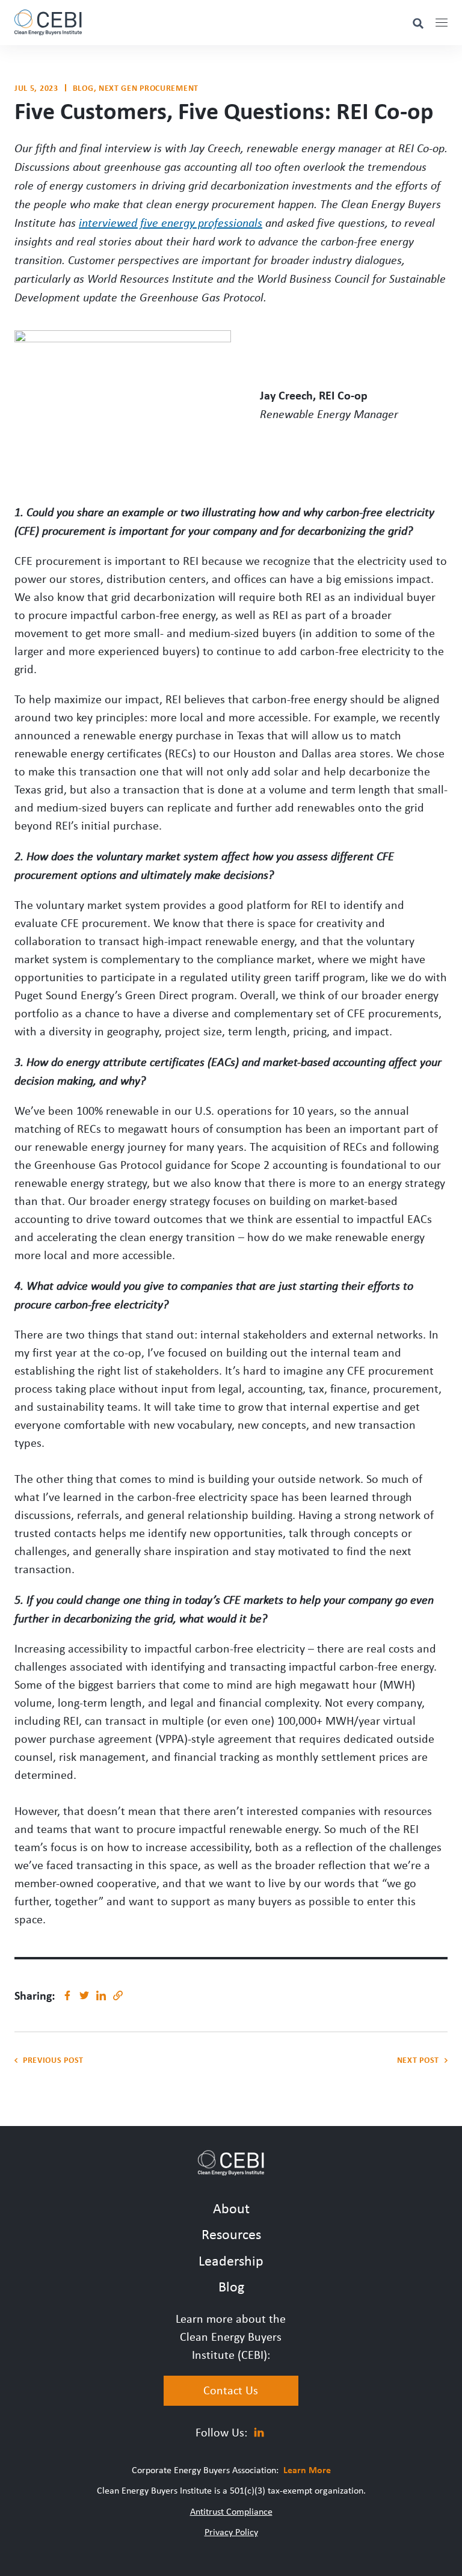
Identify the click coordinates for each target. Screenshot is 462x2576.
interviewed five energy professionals (171, 222)
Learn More (307, 2470)
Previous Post (53, 2060)
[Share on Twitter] (84, 1995)
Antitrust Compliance (231, 2511)
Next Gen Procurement (149, 88)
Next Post (418, 2060)
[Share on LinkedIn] (101, 1995)
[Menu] (442, 23)
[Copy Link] (118, 1995)
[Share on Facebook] (67, 1995)
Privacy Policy (231, 2531)
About (231, 2208)
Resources (231, 2234)
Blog (83, 88)
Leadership (231, 2260)
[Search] (418, 23)
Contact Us (231, 2390)
